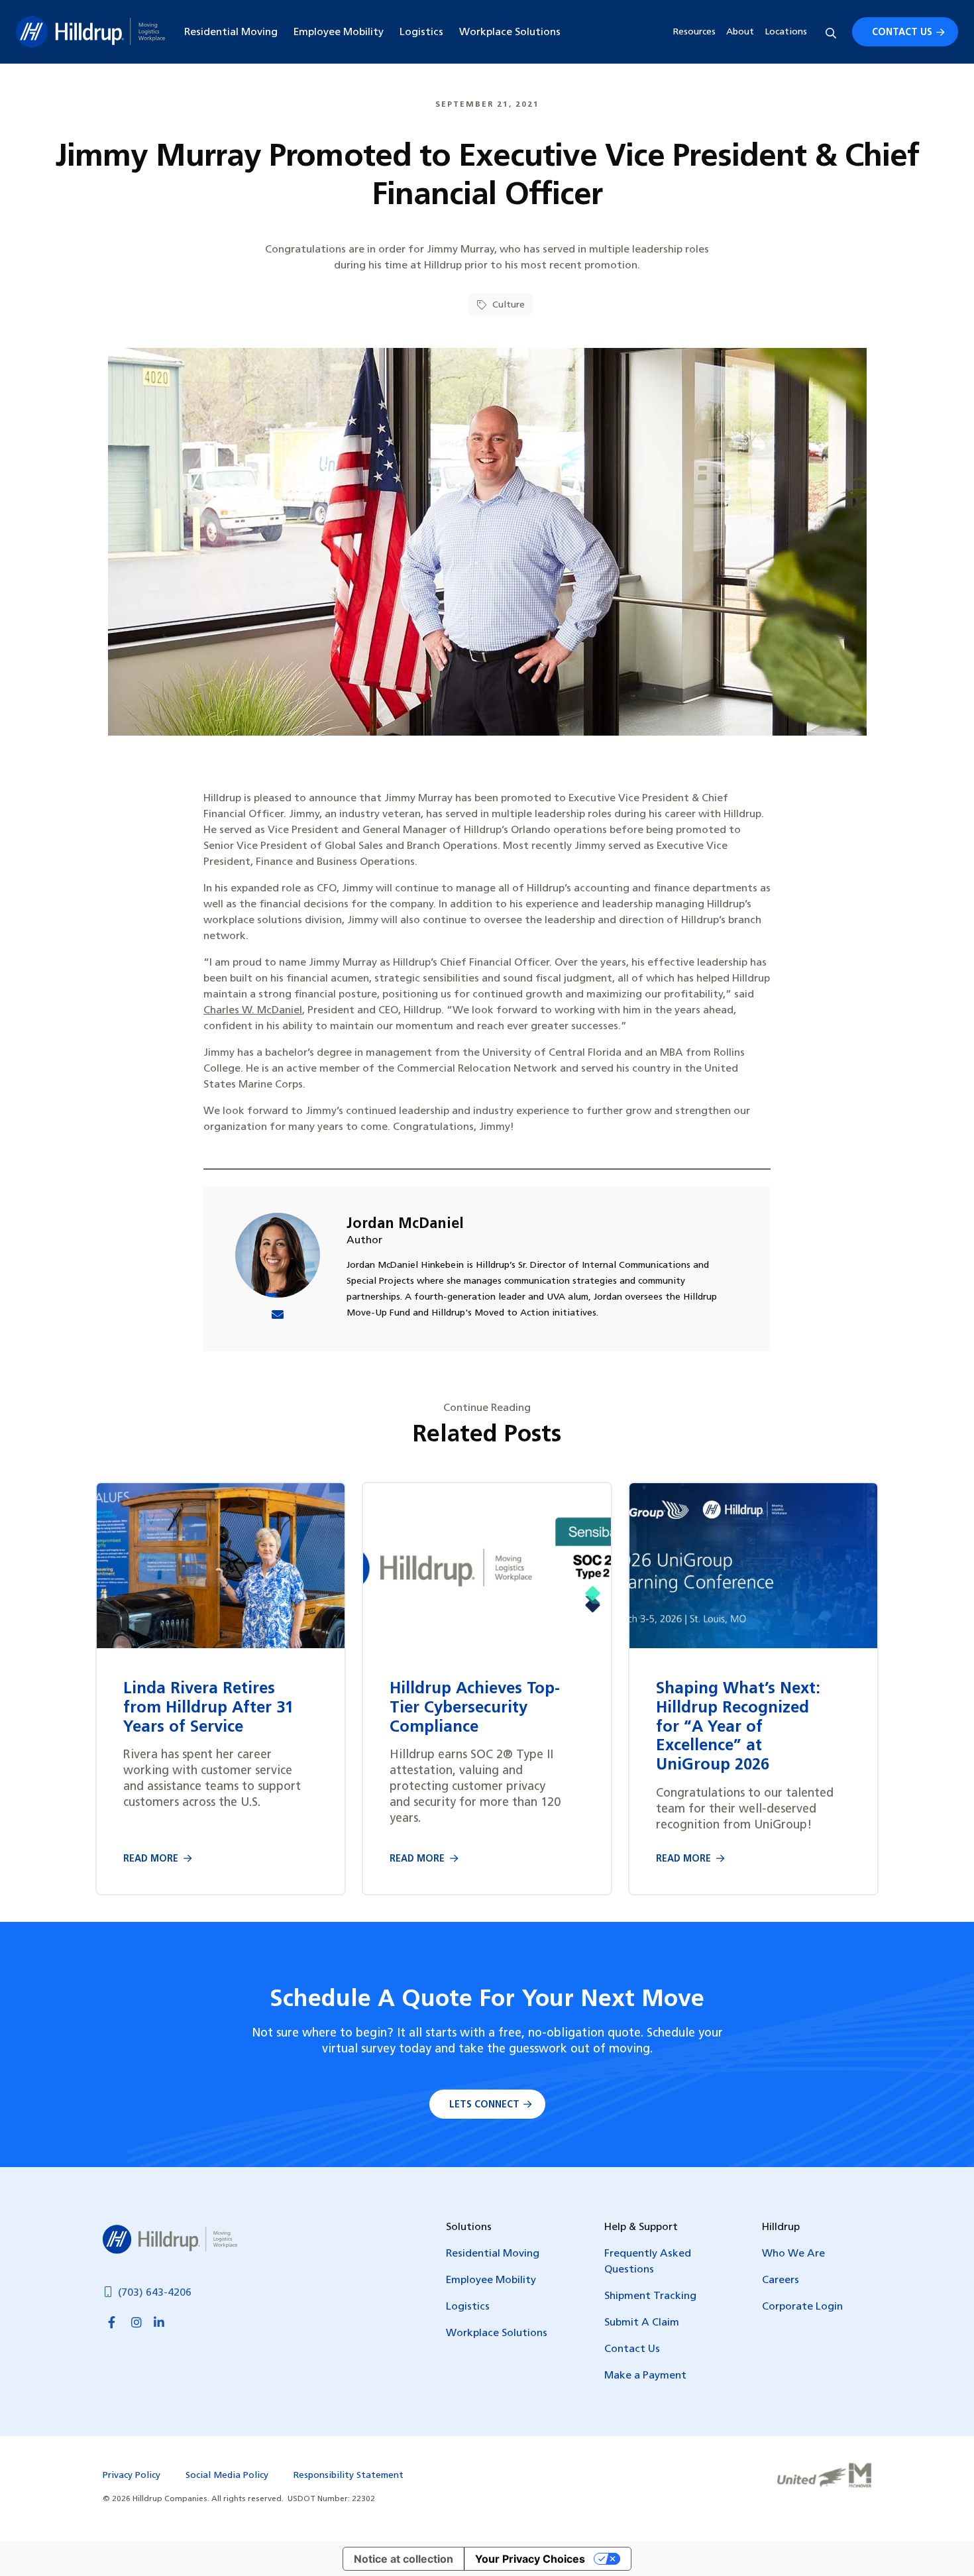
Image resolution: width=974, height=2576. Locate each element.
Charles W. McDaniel (253, 1011)
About (740, 32)
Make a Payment (645, 2376)
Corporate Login (802, 2307)
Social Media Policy (227, 2476)
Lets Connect (484, 2105)
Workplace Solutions (510, 32)
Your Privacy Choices (530, 2559)
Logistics (421, 32)
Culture (507, 305)
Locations (786, 32)
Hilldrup (90, 32)
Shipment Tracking (650, 2296)
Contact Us (902, 33)
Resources (694, 32)
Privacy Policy (132, 2476)
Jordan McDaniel (405, 1224)
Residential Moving (231, 32)
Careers (781, 2280)
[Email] (278, 1316)
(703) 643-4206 (155, 2293)
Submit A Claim (642, 2323)
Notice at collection (404, 2559)
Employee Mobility (339, 32)
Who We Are (793, 2254)
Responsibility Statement (349, 2476)
